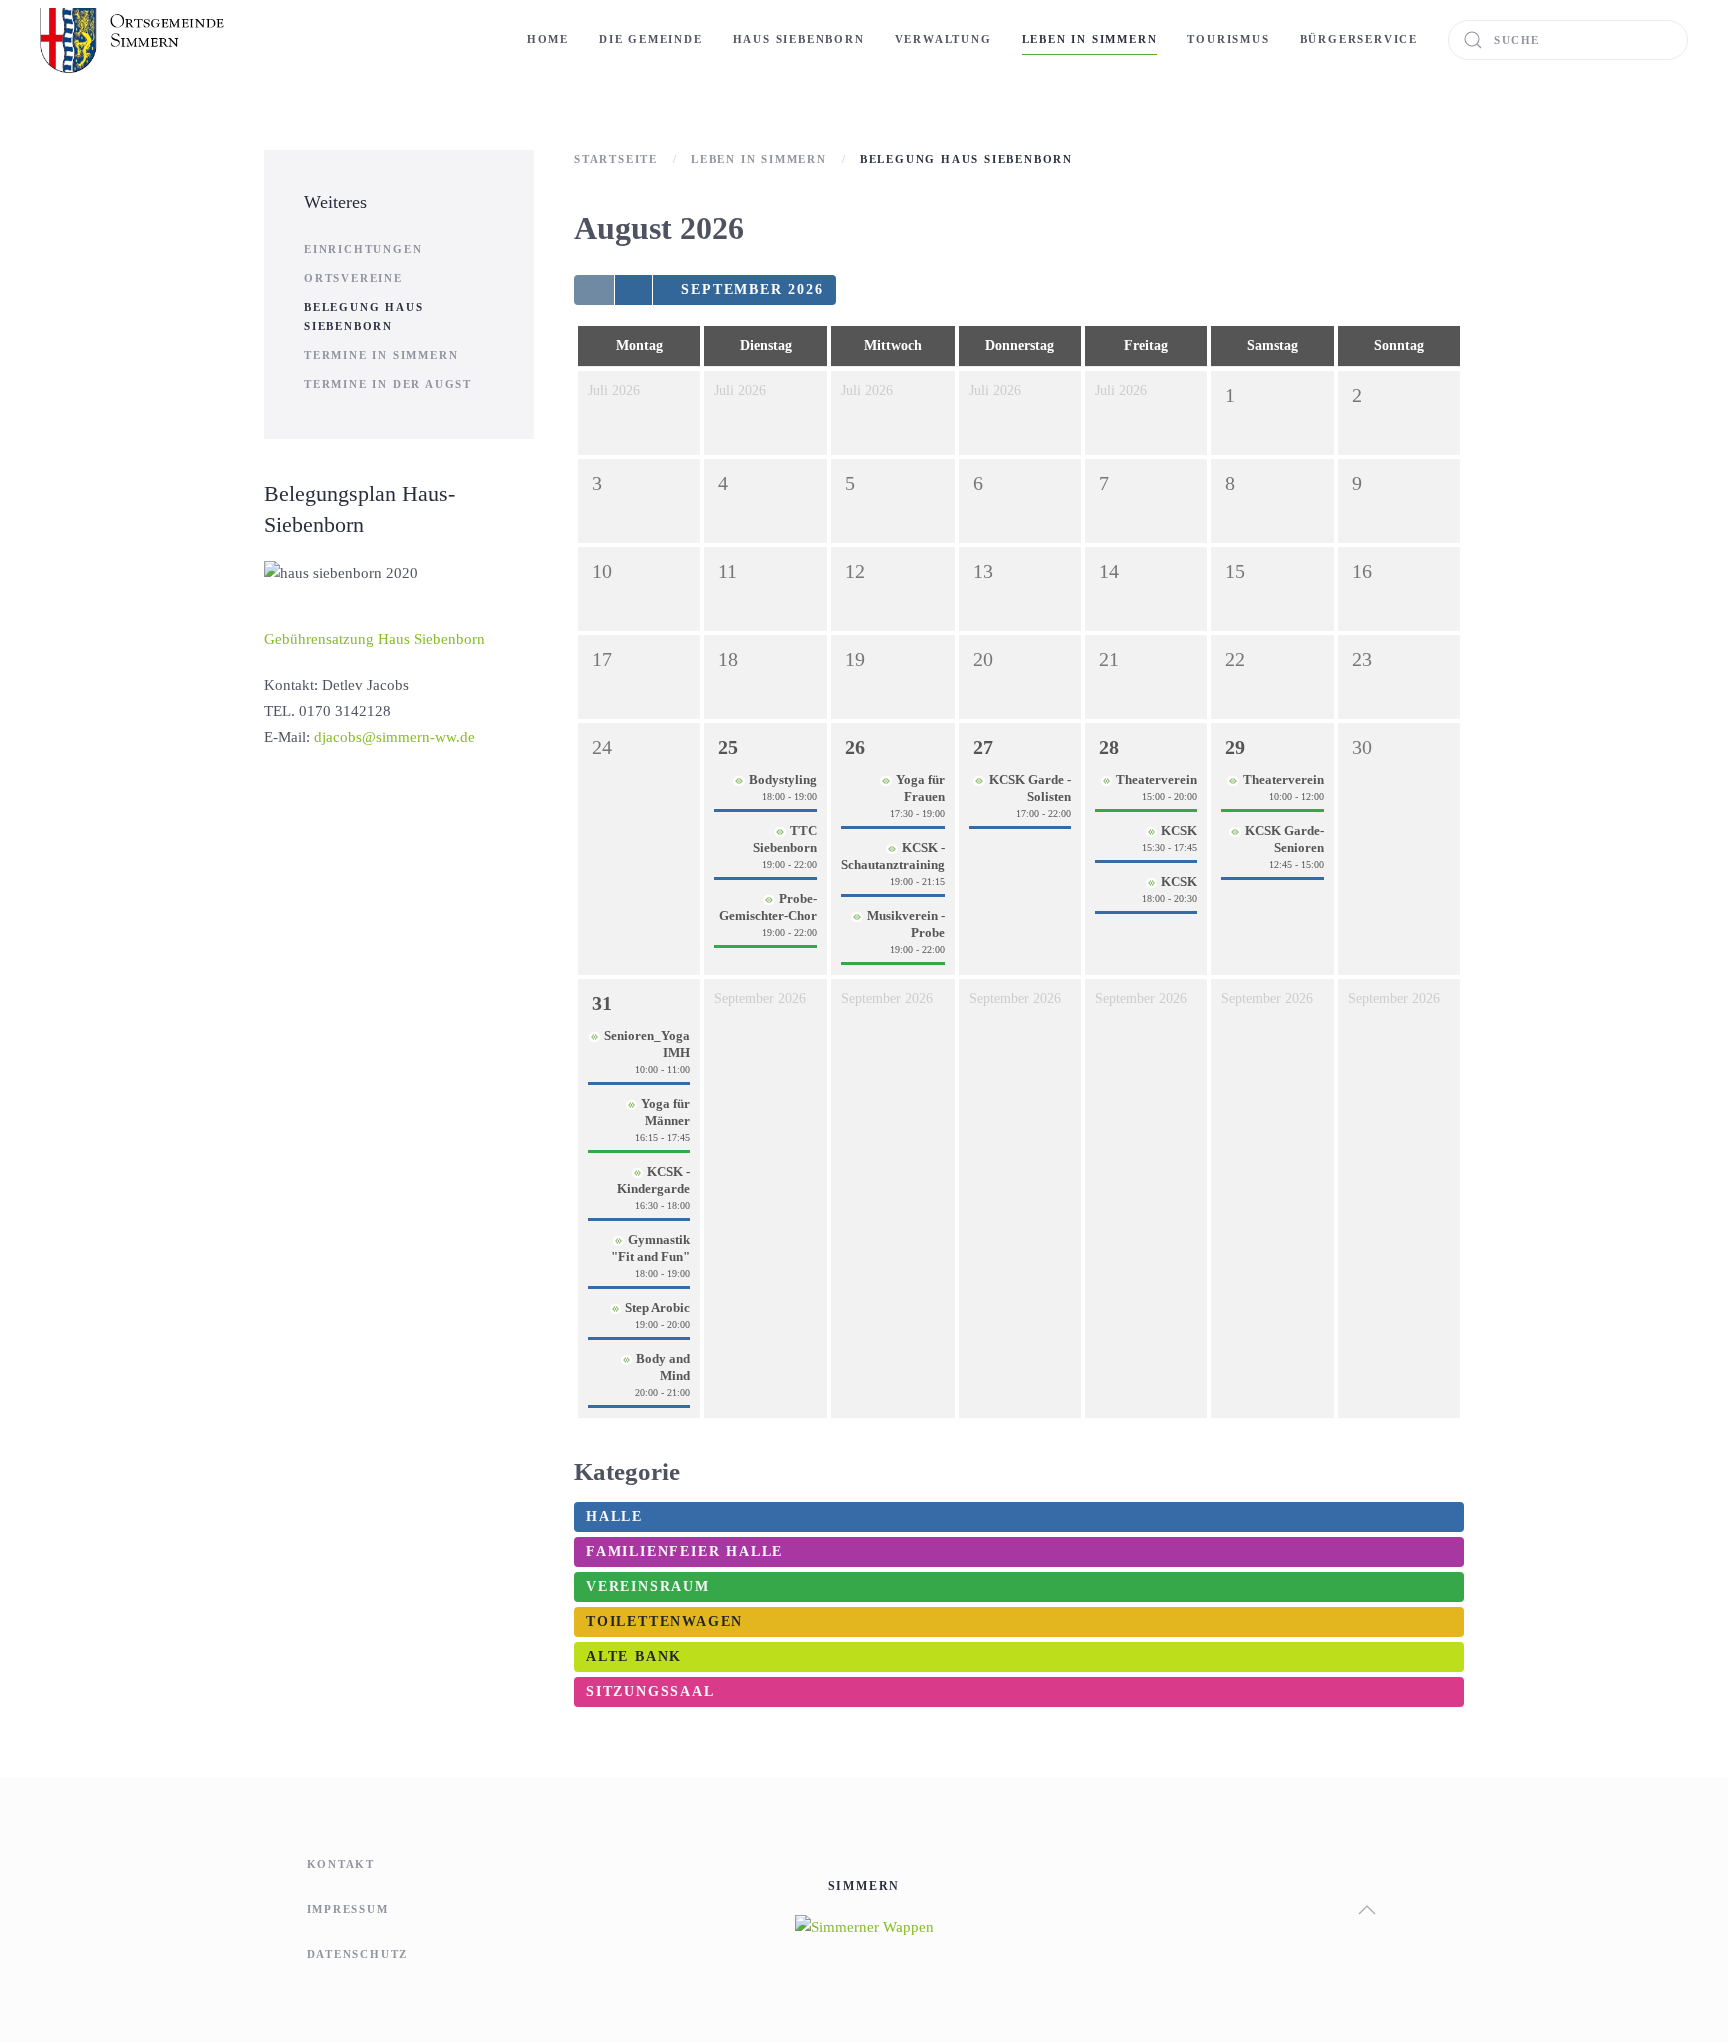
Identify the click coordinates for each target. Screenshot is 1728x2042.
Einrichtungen (363, 249)
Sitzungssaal (650, 1691)
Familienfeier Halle (684, 1551)
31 (602, 1003)
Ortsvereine (353, 278)
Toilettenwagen (664, 1621)
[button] (1367, 1910)
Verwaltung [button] (943, 39)
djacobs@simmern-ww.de (394, 737)
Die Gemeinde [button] (651, 39)
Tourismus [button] (1228, 39)
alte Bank (634, 1656)
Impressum (348, 1909)
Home (548, 39)
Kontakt (341, 1864)
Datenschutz (358, 1954)
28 (1109, 747)
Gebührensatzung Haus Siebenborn (374, 639)
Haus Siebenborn (799, 39)
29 (1235, 747)
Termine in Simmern (381, 355)
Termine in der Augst (388, 384)
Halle (614, 1516)
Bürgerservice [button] (1359, 39)
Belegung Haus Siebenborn (363, 316)
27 (983, 747)
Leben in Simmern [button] (1090, 39)
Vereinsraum (648, 1586)
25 (728, 747)
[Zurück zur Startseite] (134, 40)
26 (855, 747)
